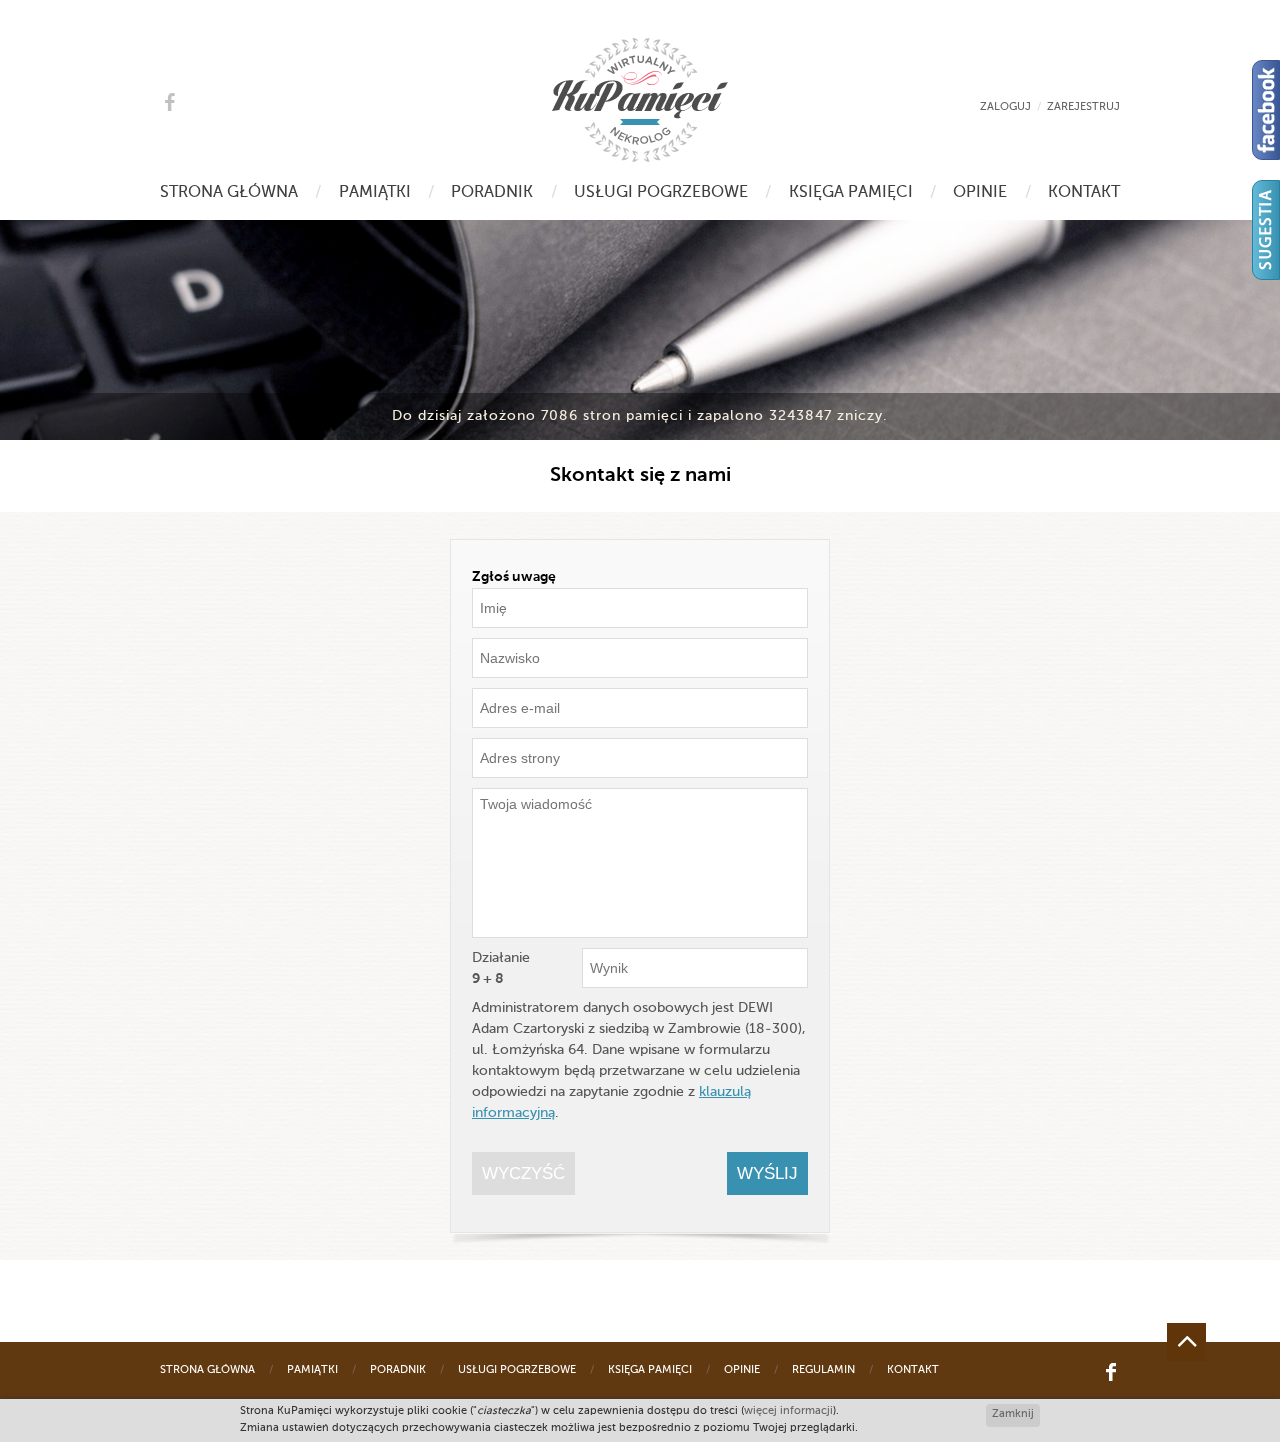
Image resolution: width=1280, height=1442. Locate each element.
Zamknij (1013, 1414)
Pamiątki (375, 193)
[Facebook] (1266, 110)
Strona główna (229, 193)
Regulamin (823, 1370)
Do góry (1186, 1342)
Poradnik (492, 193)
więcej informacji (788, 1411)
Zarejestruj (1083, 107)
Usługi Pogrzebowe (661, 193)
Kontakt (1084, 193)
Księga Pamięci (851, 193)
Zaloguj (1005, 107)
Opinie (980, 193)
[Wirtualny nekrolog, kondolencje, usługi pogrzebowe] (640, 100)
